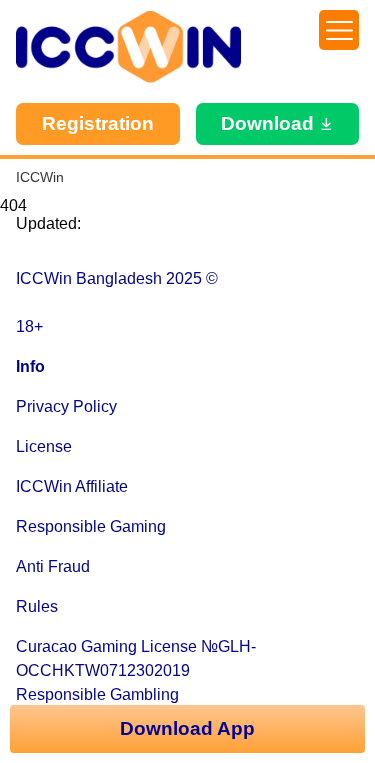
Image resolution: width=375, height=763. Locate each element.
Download (267, 123)
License (44, 446)
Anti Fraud (53, 566)
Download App (187, 728)
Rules (37, 606)
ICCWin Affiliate (72, 486)
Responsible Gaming (91, 526)
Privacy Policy (66, 406)
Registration (98, 123)
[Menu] (339, 30)
